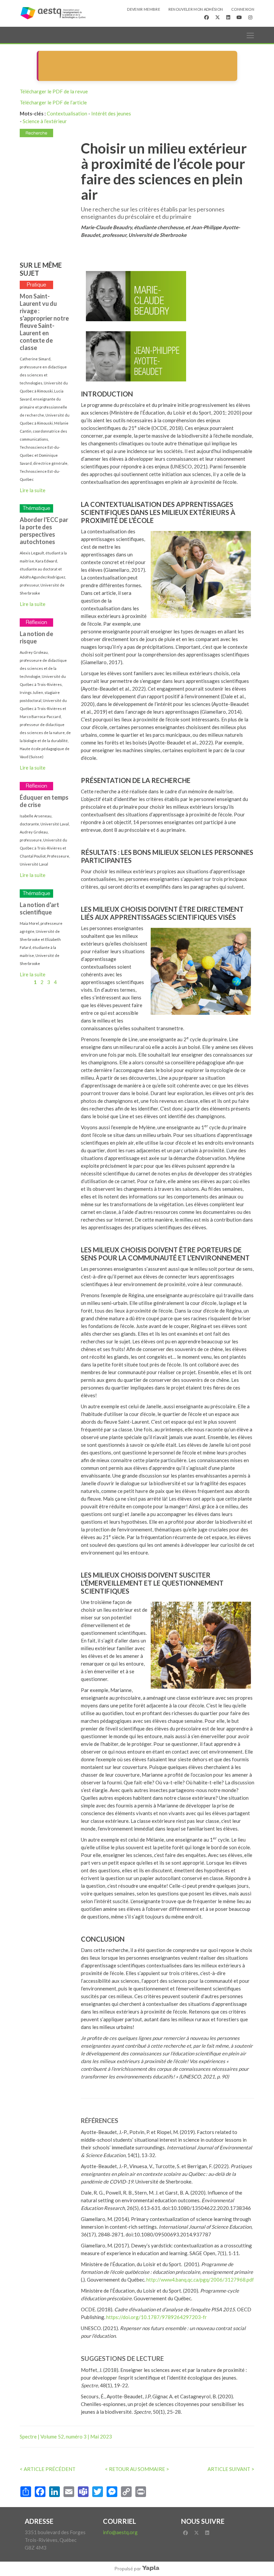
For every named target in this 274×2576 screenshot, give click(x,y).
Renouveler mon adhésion (196, 9)
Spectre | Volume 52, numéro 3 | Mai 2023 (66, 2436)
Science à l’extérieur (45, 121)
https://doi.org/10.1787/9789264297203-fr (157, 2317)
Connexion (243, 9)
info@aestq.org (120, 2532)
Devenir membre (144, 9)
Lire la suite (33, 490)
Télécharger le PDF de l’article (53, 102)
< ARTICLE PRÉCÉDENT (48, 2469)
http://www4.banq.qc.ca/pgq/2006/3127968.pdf (200, 2280)
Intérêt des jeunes (111, 113)
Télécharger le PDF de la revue (54, 91)
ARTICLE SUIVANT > (231, 2469)
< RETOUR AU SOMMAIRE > (137, 2469)
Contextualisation (67, 113)
